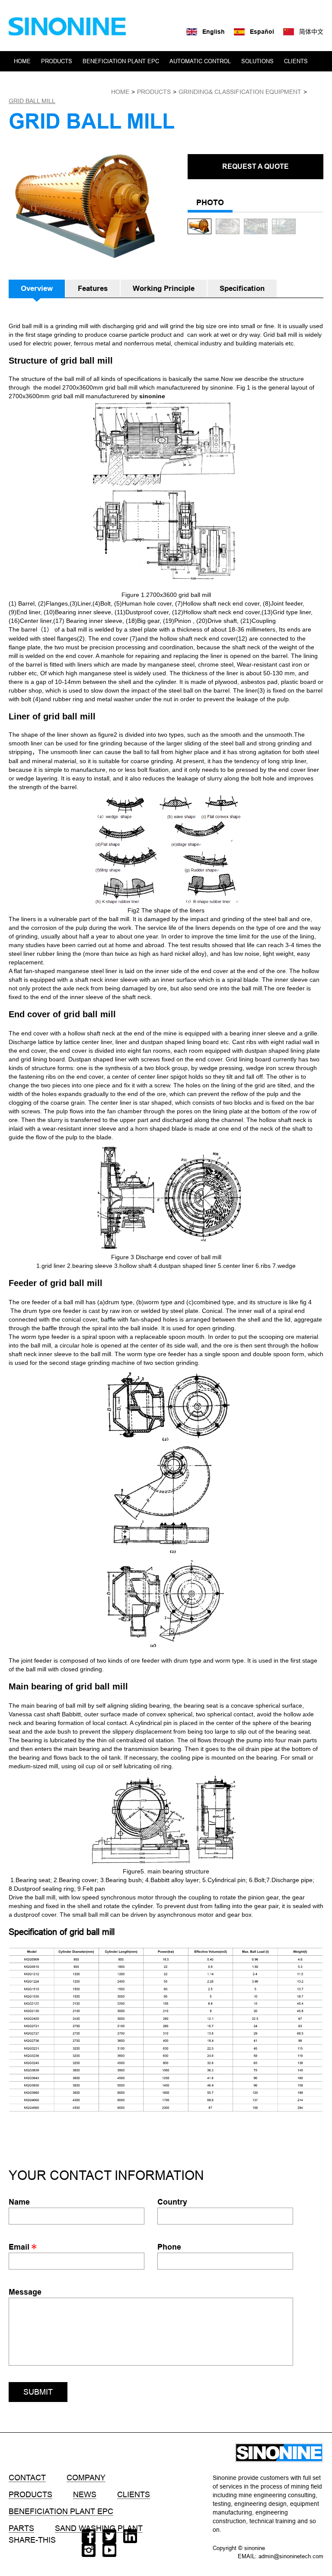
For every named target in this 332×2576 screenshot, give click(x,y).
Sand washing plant (99, 2528)
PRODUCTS (57, 61)
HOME (22, 61)
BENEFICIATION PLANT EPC (121, 61)
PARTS (21, 2528)
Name (19, 2202)
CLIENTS (296, 61)
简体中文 (311, 32)
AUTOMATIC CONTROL (200, 61)
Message (25, 2292)
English (214, 32)
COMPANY (28, 81)
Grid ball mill (32, 101)
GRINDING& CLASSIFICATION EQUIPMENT (240, 92)
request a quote (255, 166)
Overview (37, 289)
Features (93, 289)
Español (262, 32)
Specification (242, 289)
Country (172, 2202)
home (120, 92)
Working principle (164, 289)
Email (20, 2247)
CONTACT (93, 81)
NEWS (61, 81)
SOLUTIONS (257, 61)
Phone (169, 2247)
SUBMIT (38, 2392)
